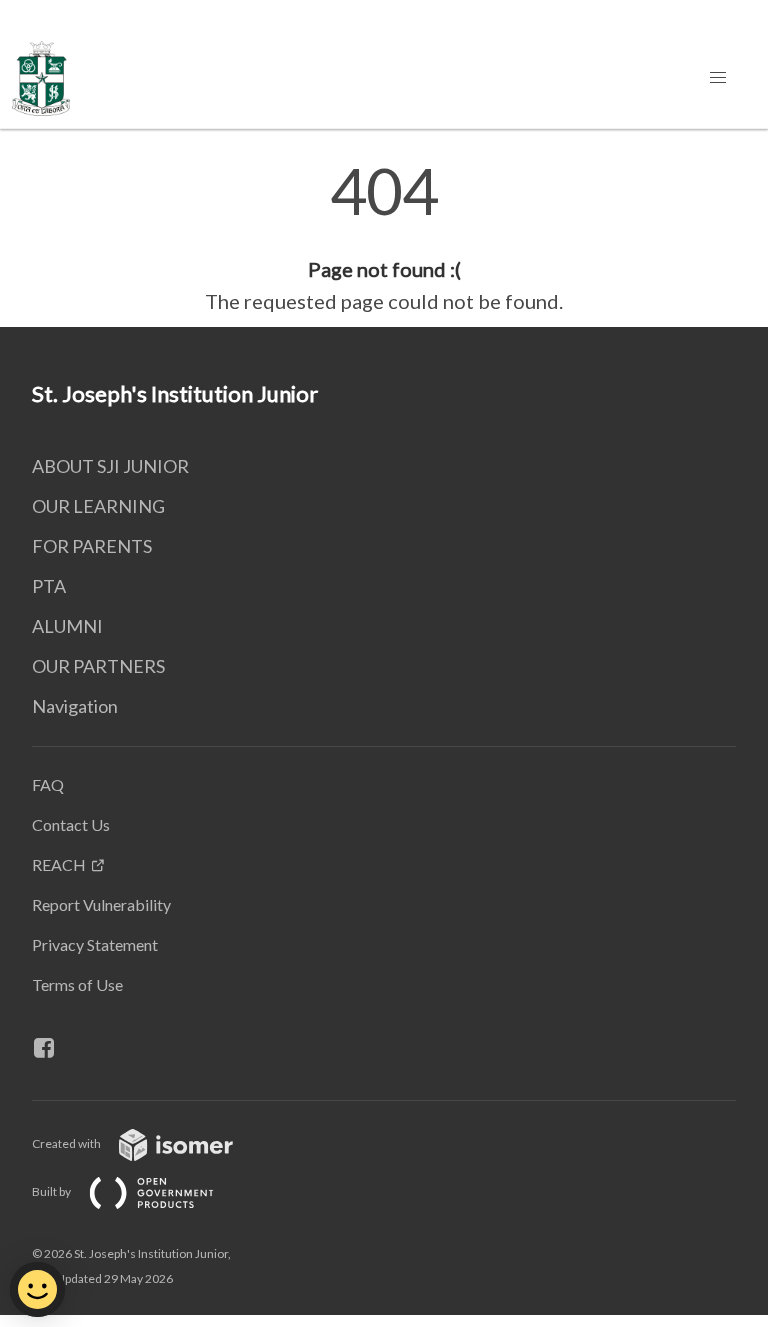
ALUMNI (67, 626)
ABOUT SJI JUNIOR (110, 466)
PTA (49, 586)
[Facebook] (52, 1048)
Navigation (75, 706)
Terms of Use (77, 984)
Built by (52, 1191)
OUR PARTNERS (98, 666)
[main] (384, 238)
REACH (59, 864)
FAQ (48, 784)
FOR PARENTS (92, 546)
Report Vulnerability (101, 904)
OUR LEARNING (98, 506)
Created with (67, 1143)
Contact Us (71, 824)
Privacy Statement (95, 944)
